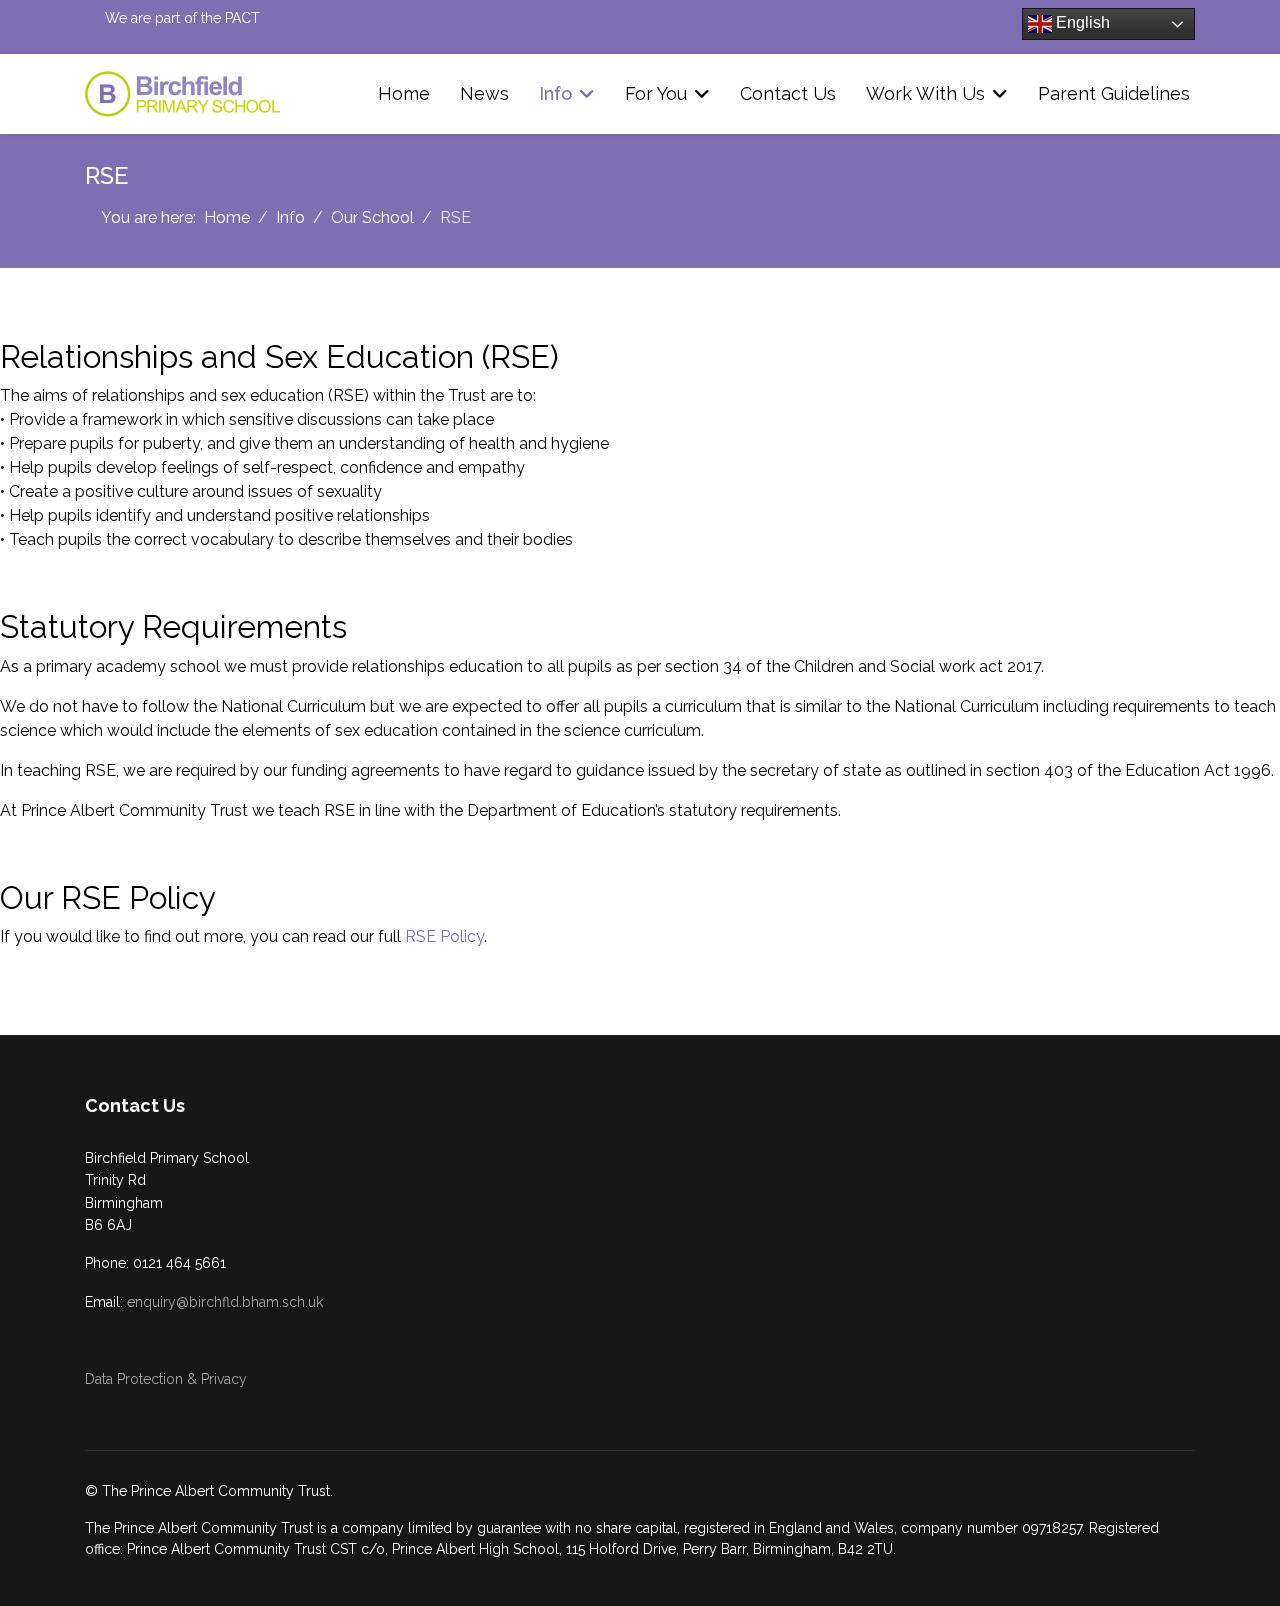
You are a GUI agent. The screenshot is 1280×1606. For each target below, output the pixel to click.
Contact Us (788, 93)
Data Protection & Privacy (166, 1379)
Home (404, 93)
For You (656, 93)
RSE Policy (444, 936)
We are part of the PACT (182, 18)
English (1081, 22)
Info (555, 93)
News (484, 93)
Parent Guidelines (1114, 93)
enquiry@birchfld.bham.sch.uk (225, 1302)
